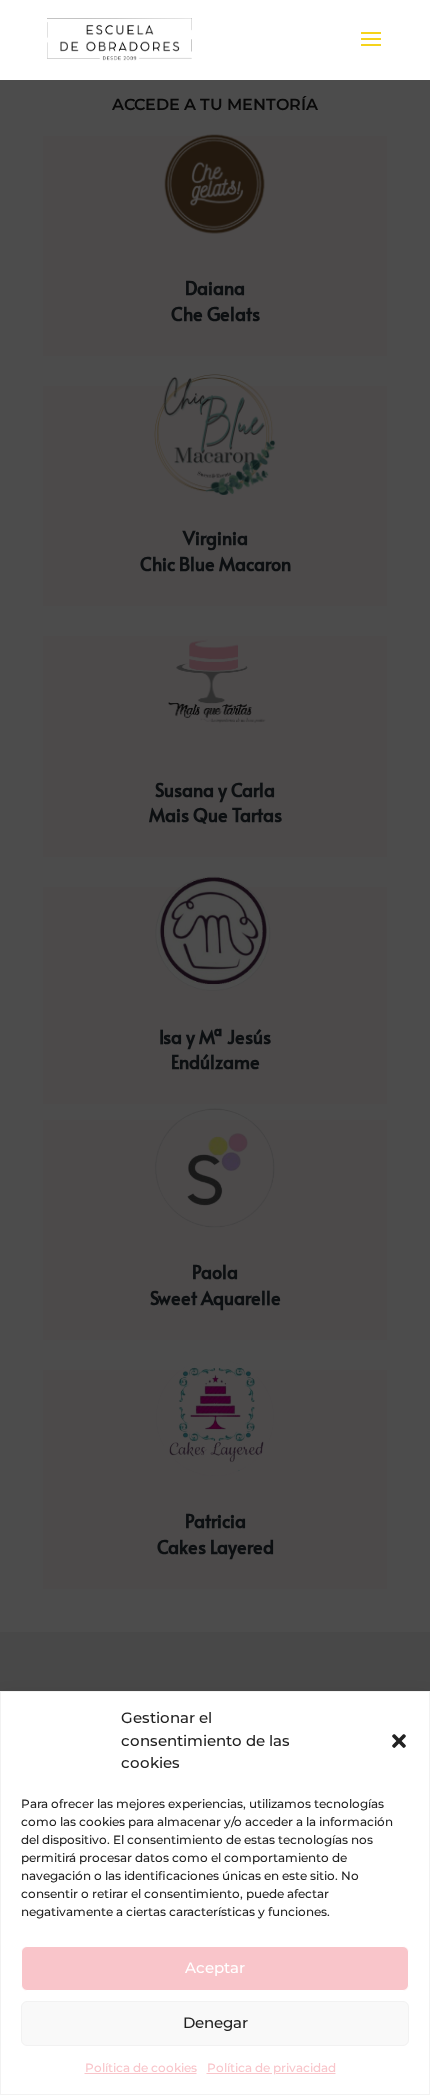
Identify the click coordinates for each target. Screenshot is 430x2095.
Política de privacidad (271, 2067)
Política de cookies (141, 2067)
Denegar (215, 2022)
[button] (399, 1741)
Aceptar (215, 1967)
